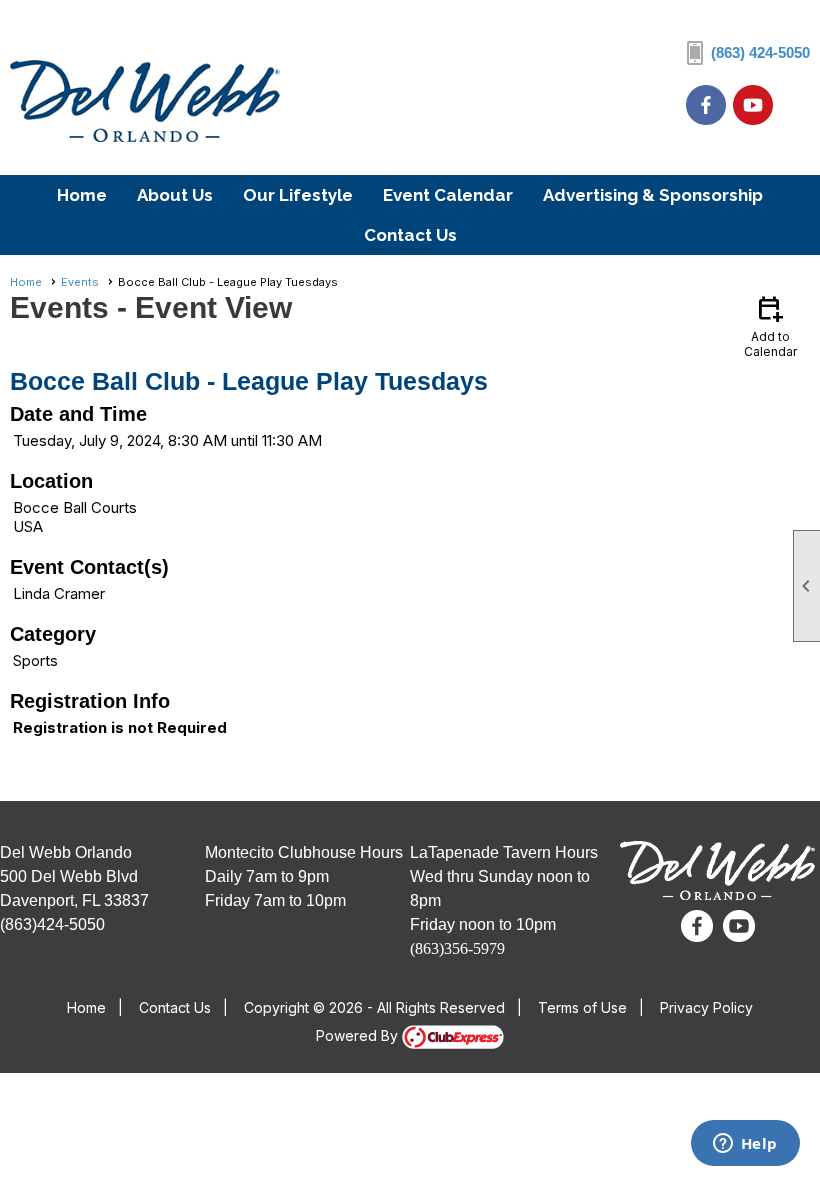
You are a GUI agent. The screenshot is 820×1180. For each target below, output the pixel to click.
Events (80, 282)
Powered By (359, 1035)
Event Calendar (448, 195)
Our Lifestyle (298, 195)
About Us (175, 195)
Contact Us (410, 235)
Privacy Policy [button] (706, 1007)
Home (82, 195)
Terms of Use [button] (582, 1007)
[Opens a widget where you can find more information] (745, 1145)
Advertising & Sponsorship (653, 195)
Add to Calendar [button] (770, 325)
